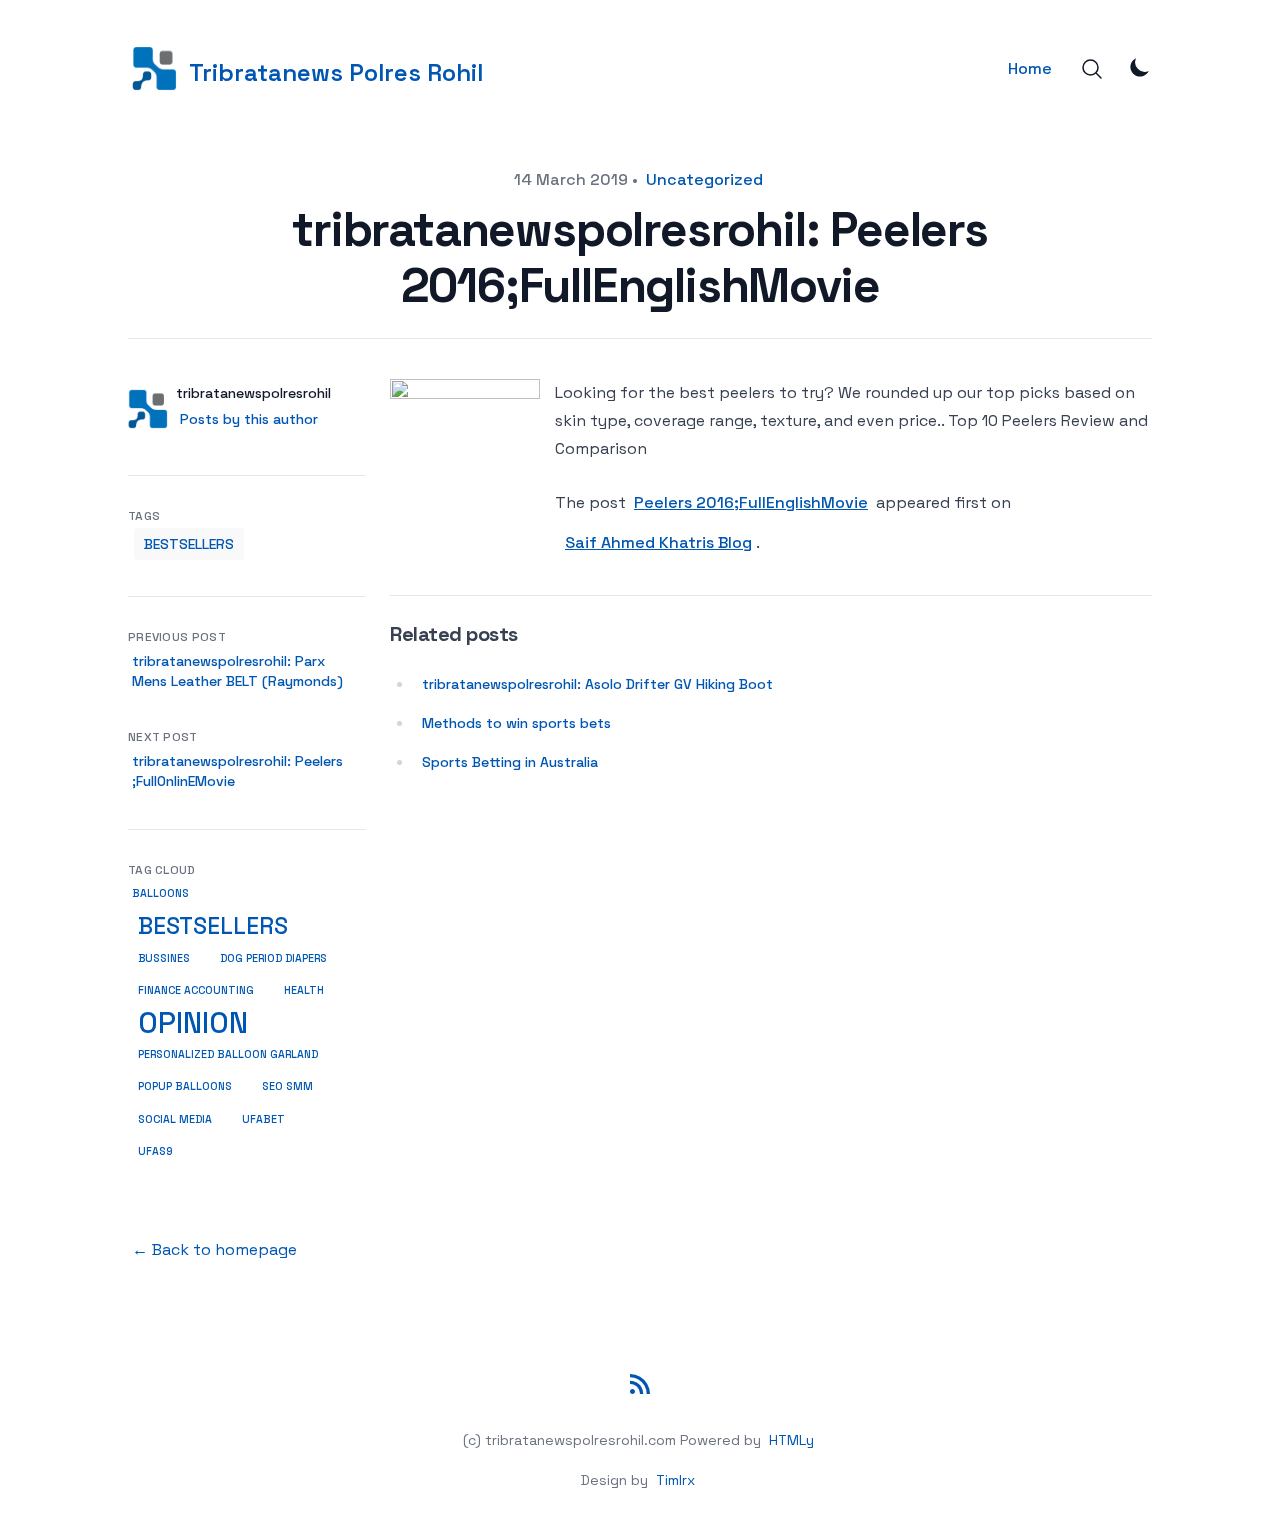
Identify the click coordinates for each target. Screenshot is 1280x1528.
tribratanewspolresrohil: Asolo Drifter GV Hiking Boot (597, 684)
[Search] (1092, 69)
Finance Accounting (196, 990)
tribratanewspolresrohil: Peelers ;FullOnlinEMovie (237, 771)
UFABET (263, 1119)
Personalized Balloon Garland (228, 1054)
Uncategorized (704, 179)
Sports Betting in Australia (510, 762)
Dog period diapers (273, 958)
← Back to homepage (214, 1249)
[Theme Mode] (1140, 67)
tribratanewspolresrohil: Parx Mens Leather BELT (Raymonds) (237, 671)
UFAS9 (155, 1151)
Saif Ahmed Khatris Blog (658, 542)
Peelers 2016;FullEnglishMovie (751, 502)
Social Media (175, 1119)
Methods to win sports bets (516, 723)
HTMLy (791, 1440)
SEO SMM (287, 1086)
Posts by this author (249, 419)
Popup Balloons (185, 1086)
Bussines (164, 958)
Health (304, 990)
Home (1030, 68)
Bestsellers (189, 544)
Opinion (193, 1023)
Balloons (160, 893)
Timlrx (675, 1480)
